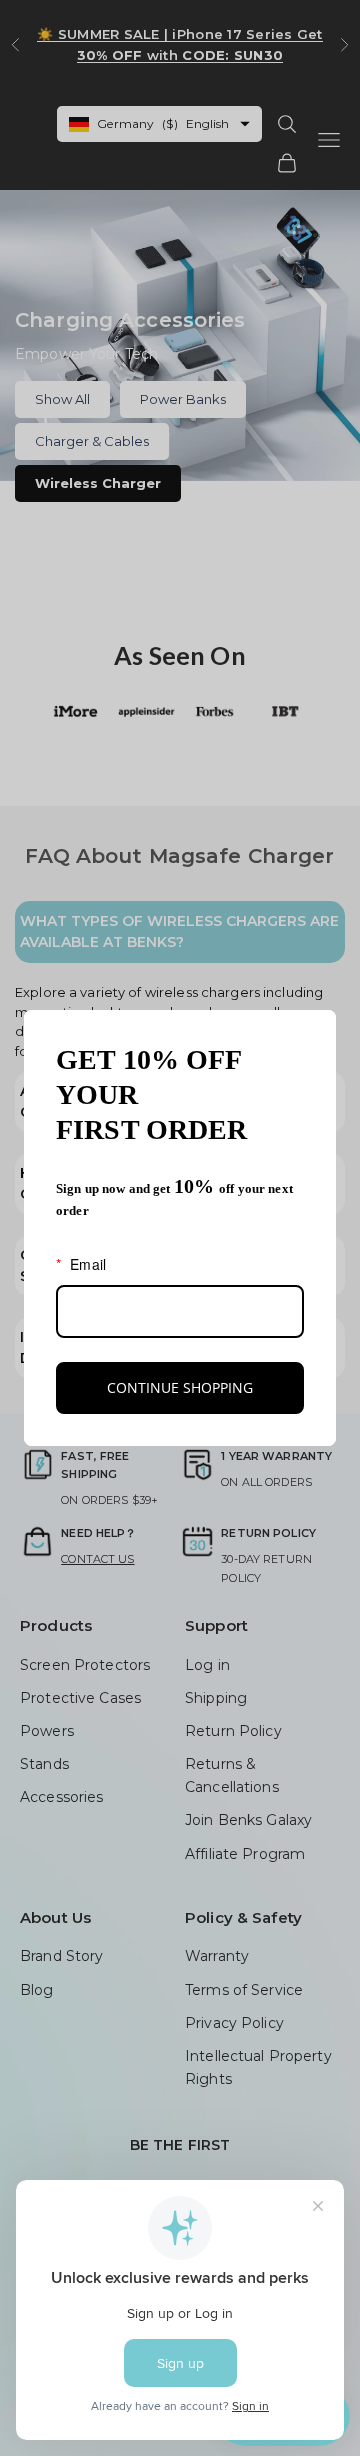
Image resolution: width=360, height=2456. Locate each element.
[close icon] (312, 1034)
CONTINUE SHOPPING (180, 1387)
